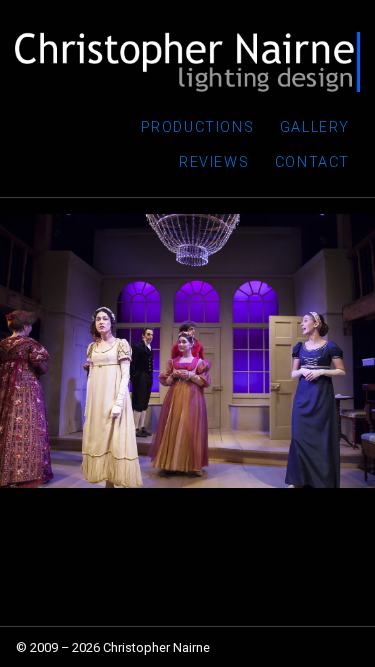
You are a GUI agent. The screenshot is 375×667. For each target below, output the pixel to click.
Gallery (315, 127)
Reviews (214, 162)
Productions (198, 127)
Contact (312, 162)
